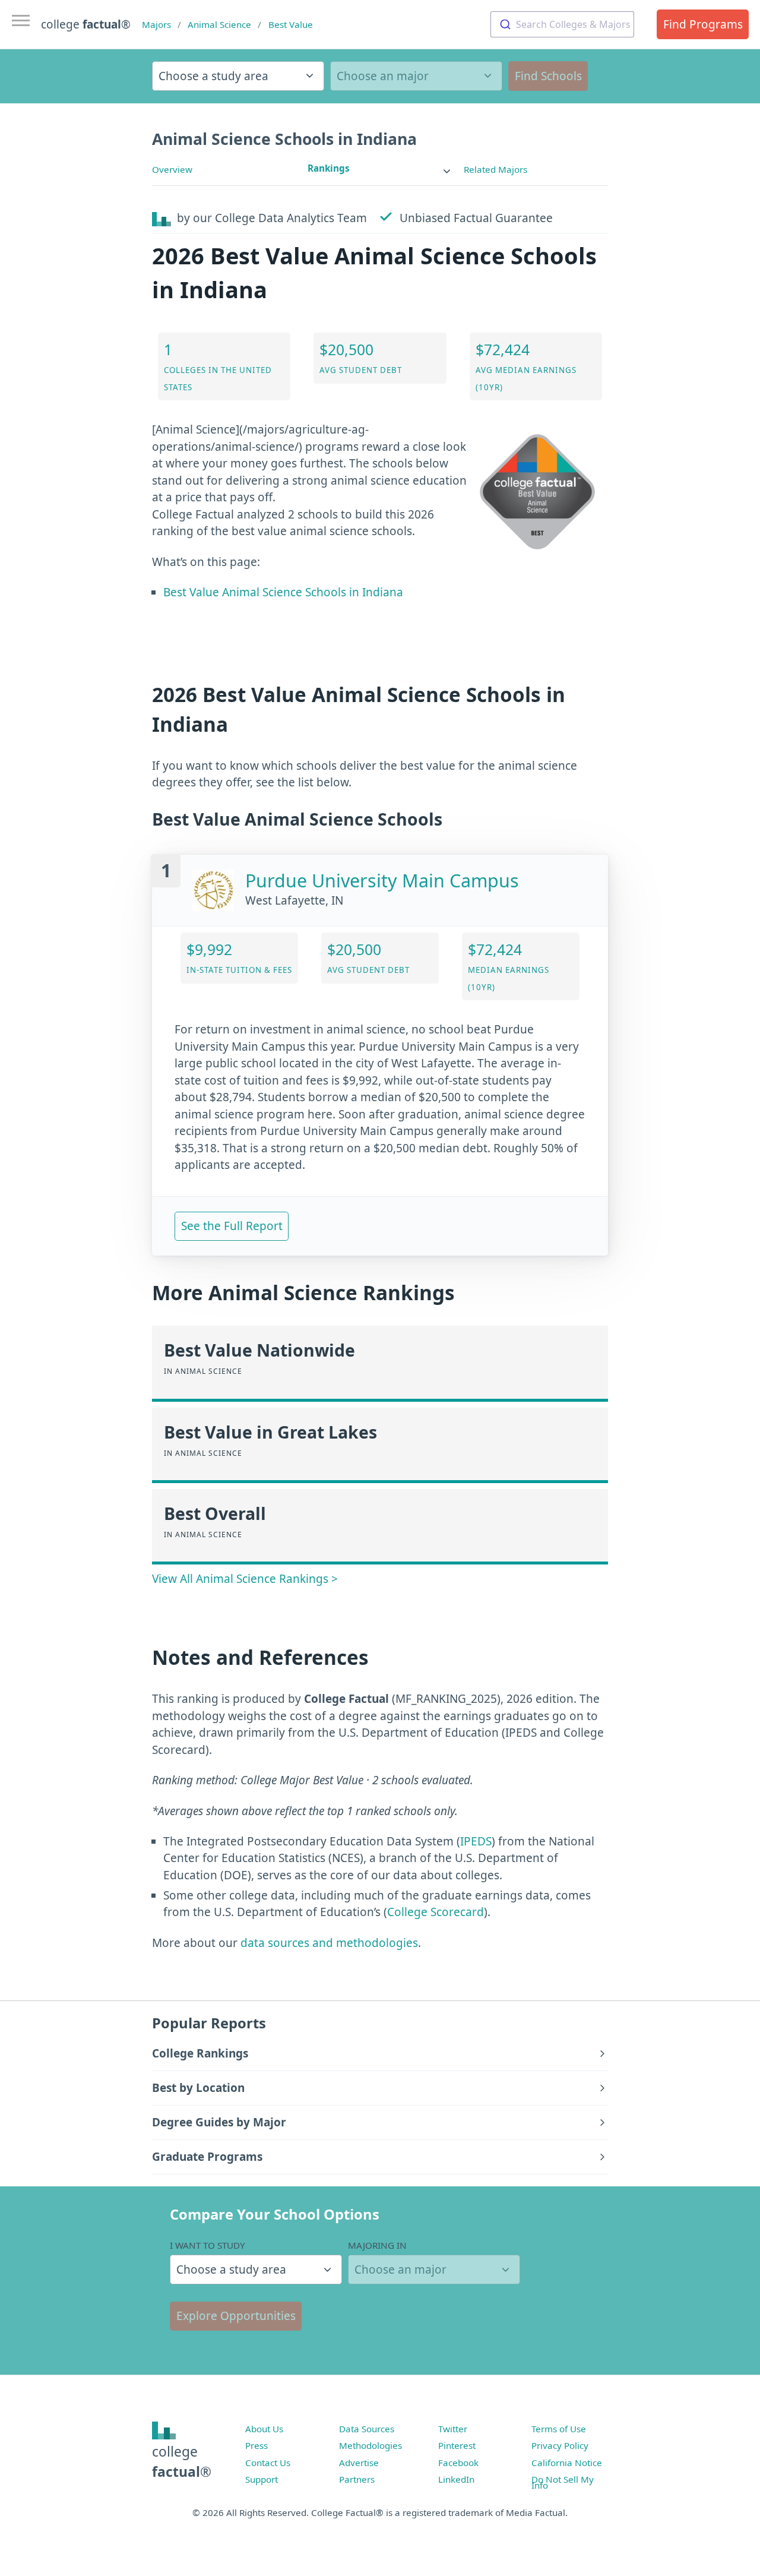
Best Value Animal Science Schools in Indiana (283, 592)
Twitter (453, 2429)
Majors (156, 24)
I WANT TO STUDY (208, 2245)
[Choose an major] (416, 76)
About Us (264, 2429)
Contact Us (268, 2463)
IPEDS (476, 1841)
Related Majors (495, 169)
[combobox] (562, 24)
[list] (380, 168)
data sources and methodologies (329, 1943)
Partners (357, 2479)
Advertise (359, 2463)
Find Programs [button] (703, 24)
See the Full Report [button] (232, 1226)
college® (182, 2462)
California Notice (567, 2463)
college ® (86, 24)
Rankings (329, 168)
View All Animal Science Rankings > (245, 1579)
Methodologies (370, 2445)
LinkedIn (456, 2479)
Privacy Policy (560, 2445)
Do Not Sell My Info (563, 2482)
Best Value (291, 24)
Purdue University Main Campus (382, 881)
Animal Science (219, 24)
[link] (380, 168)
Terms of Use (559, 2429)
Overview (172, 169)
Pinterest (457, 2445)
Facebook (458, 2463)
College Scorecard (436, 1912)
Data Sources (367, 2429)
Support (262, 2479)
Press (256, 2445)
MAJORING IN (377, 2245)
